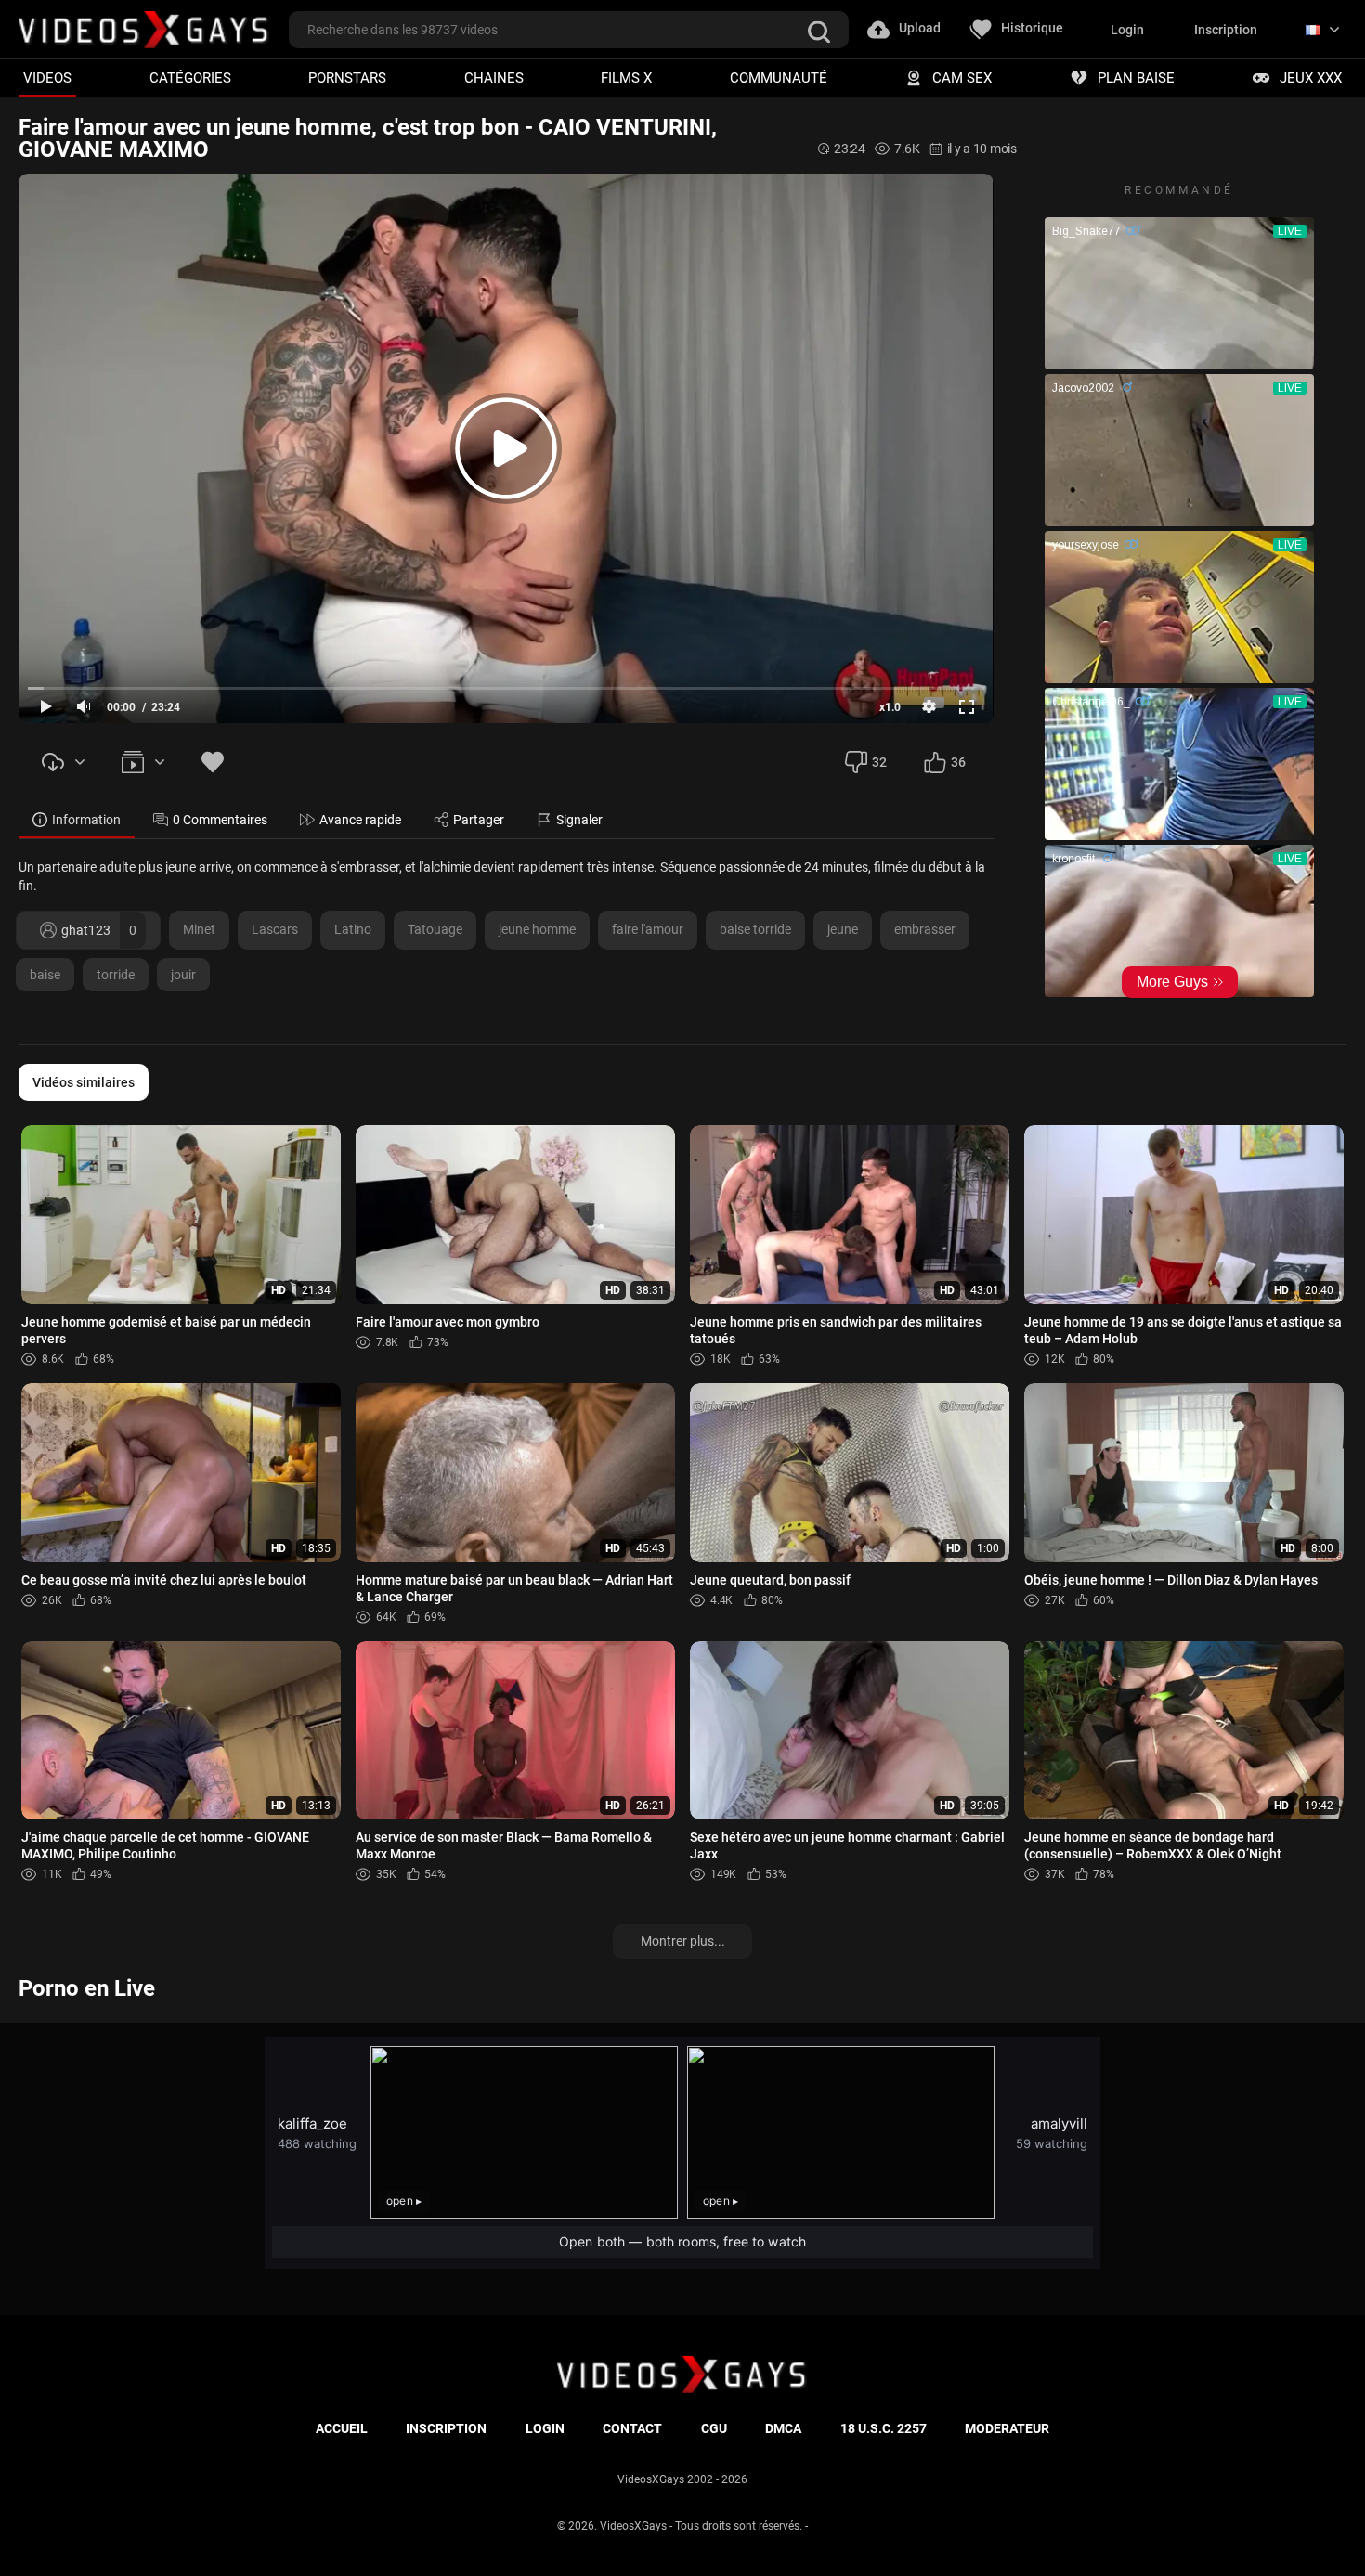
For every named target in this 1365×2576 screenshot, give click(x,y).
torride (116, 975)
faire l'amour (648, 929)
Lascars (275, 929)
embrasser (925, 929)
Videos (47, 78)
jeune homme (537, 929)
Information (86, 820)
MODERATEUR (1007, 2428)
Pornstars (347, 78)
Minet (199, 929)
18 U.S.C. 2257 (884, 2428)
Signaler (579, 820)
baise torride (755, 929)
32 (879, 762)
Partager (479, 820)
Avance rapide (360, 820)
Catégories (190, 78)
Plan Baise (1136, 78)
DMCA (783, 2428)
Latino (353, 929)
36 (958, 762)
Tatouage (435, 929)
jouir (183, 975)
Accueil (342, 2428)
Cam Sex (962, 78)
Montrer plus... (683, 1941)
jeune (843, 929)
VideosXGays (633, 2526)
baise (45, 975)
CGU (714, 2428)
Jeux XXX (1311, 78)
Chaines (494, 78)
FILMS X (626, 78)
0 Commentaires (220, 820)
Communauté (779, 78)
